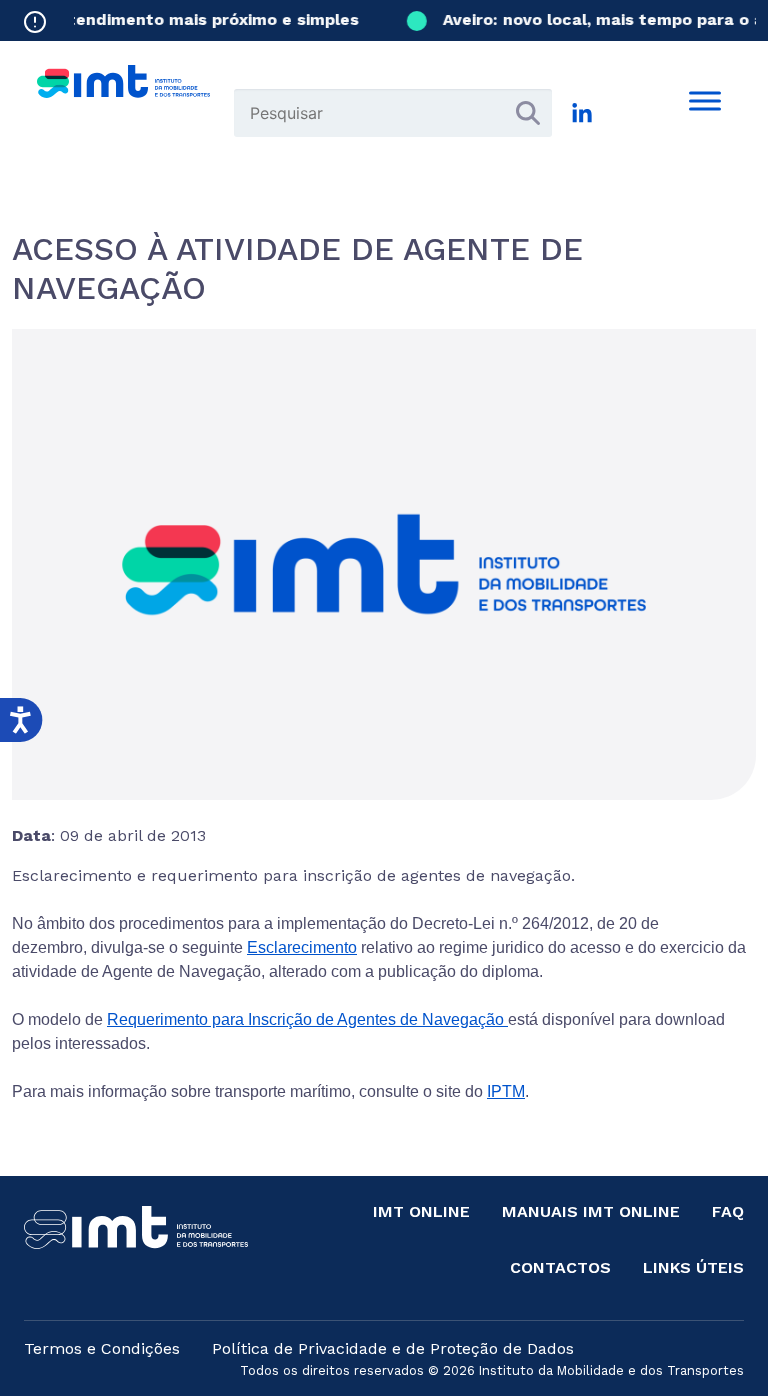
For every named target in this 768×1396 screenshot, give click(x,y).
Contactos (560, 1267)
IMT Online (421, 1211)
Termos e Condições (102, 1348)
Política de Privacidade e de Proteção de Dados (393, 1348)
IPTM (506, 1091)
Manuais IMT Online (591, 1211)
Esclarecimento (302, 947)
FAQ (728, 1211)
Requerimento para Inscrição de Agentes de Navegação (307, 1019)
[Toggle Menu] (705, 100)
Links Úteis (693, 1267)
